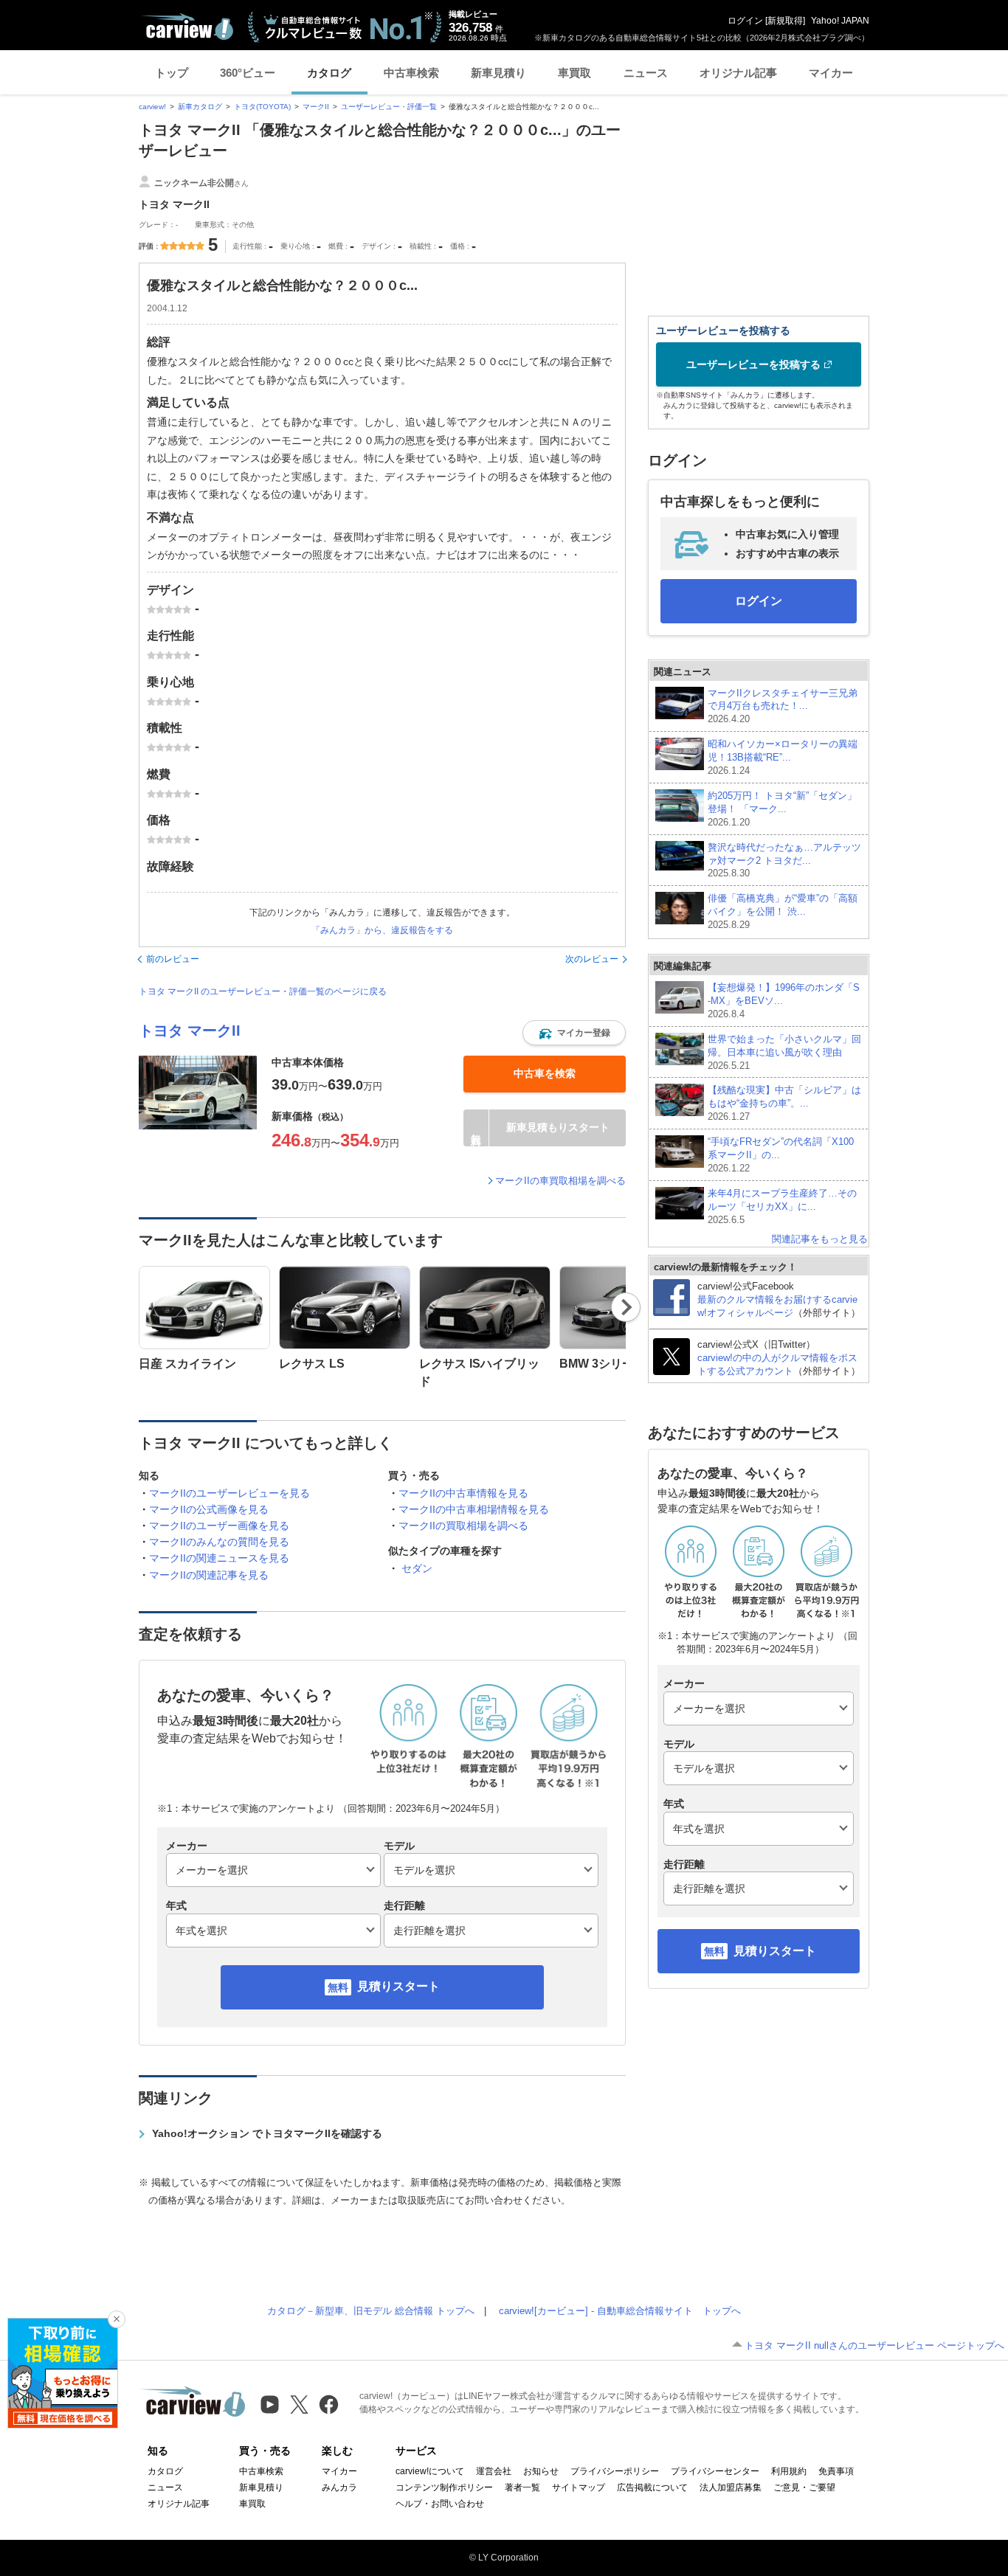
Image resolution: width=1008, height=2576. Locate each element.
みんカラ (339, 2487)
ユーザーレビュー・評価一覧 (389, 107)
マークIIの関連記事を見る (209, 1575)
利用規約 (789, 2471)
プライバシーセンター (715, 2471)
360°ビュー (248, 73)
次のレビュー (592, 959)
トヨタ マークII (190, 1031)
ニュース (646, 73)
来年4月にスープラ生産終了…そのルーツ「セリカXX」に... (782, 1206)
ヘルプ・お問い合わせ (440, 2504)
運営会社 (494, 2471)
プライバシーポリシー (615, 2471)
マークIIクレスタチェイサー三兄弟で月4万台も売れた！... (783, 706)
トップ (172, 73)
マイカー (831, 73)
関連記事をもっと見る (820, 1239)
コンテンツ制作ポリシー (444, 2487)
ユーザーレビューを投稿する (753, 364)
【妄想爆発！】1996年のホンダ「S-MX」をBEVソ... (784, 1001)
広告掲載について (652, 2487)
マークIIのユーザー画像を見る (219, 1526)
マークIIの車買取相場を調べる (560, 1181)
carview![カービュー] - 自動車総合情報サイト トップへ (620, 2311)
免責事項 (836, 2471)
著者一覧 (522, 2487)
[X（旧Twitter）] (299, 2404)
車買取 (574, 73)
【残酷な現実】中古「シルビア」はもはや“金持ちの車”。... (784, 1103)
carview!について (430, 2471)
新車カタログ (200, 107)
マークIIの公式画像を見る (209, 1509)
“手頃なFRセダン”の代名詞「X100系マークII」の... (781, 1155)
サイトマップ (579, 2487)
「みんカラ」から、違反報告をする (382, 930)
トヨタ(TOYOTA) (262, 107)
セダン (417, 1568)
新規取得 (785, 21)
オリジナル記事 (738, 73)
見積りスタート (398, 1986)
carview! (152, 107)
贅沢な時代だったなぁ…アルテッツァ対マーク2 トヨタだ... (784, 861)
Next (626, 1307)
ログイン (745, 21)
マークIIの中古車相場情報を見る (474, 1509)
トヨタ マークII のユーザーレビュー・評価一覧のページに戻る (263, 991)
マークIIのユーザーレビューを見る (229, 1493)
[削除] (117, 2319)
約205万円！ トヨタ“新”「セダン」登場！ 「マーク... (782, 809)
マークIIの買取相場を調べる (463, 1526)
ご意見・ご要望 (804, 2487)
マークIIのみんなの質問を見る (219, 1542)
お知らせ (541, 2471)
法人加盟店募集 (731, 2487)
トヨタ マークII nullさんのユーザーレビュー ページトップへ (874, 2345)
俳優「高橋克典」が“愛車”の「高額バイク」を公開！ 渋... (783, 911)
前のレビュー (173, 959)
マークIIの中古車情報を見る (463, 1493)
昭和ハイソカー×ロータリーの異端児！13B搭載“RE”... (783, 757)
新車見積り (498, 73)
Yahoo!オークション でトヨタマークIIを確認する (267, 2133)
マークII (316, 107)
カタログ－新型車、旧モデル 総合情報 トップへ (371, 2311)
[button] (574, 1033)
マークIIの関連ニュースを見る (219, 1558)
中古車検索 (411, 73)
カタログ (329, 73)
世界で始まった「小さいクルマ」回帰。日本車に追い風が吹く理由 (784, 1052)
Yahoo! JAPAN (840, 21)
